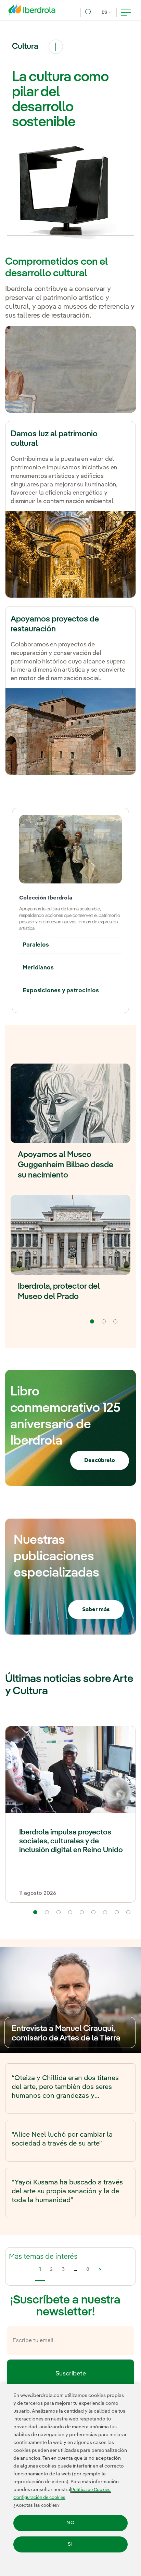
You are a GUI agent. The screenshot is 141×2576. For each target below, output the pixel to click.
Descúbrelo (100, 1461)
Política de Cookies (91, 2490)
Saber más (96, 1610)
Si (70, 2544)
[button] (35, 1912)
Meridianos (38, 968)
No (70, 2523)
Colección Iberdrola (46, 898)
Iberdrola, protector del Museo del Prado (59, 1292)
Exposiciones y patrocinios (61, 991)
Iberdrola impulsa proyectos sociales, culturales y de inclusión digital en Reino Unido (71, 1841)
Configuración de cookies (39, 2498)
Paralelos (36, 945)
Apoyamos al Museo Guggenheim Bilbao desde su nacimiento (66, 1165)
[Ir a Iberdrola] (34, 12)
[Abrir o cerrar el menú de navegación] (126, 13)
